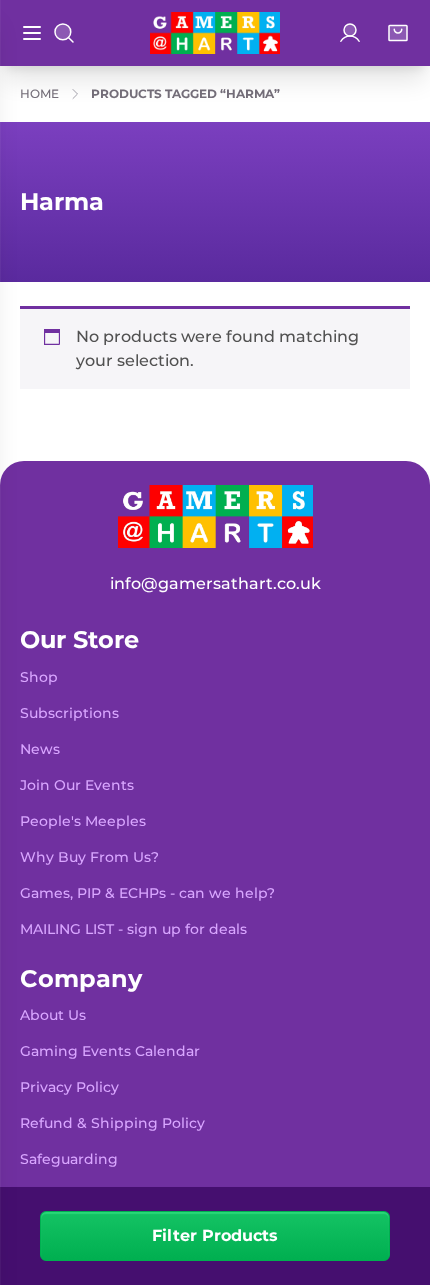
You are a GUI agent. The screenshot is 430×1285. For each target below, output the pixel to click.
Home (39, 93)
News (40, 749)
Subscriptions (69, 713)
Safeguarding (69, 1159)
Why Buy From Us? (89, 857)
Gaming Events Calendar (110, 1051)
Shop (39, 677)
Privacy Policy (69, 1087)
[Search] (64, 33)
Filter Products (215, 1235)
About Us (53, 1015)
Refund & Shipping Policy (112, 1123)
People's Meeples (83, 821)
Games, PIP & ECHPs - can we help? (147, 893)
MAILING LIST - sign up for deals (133, 929)
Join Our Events (77, 785)
